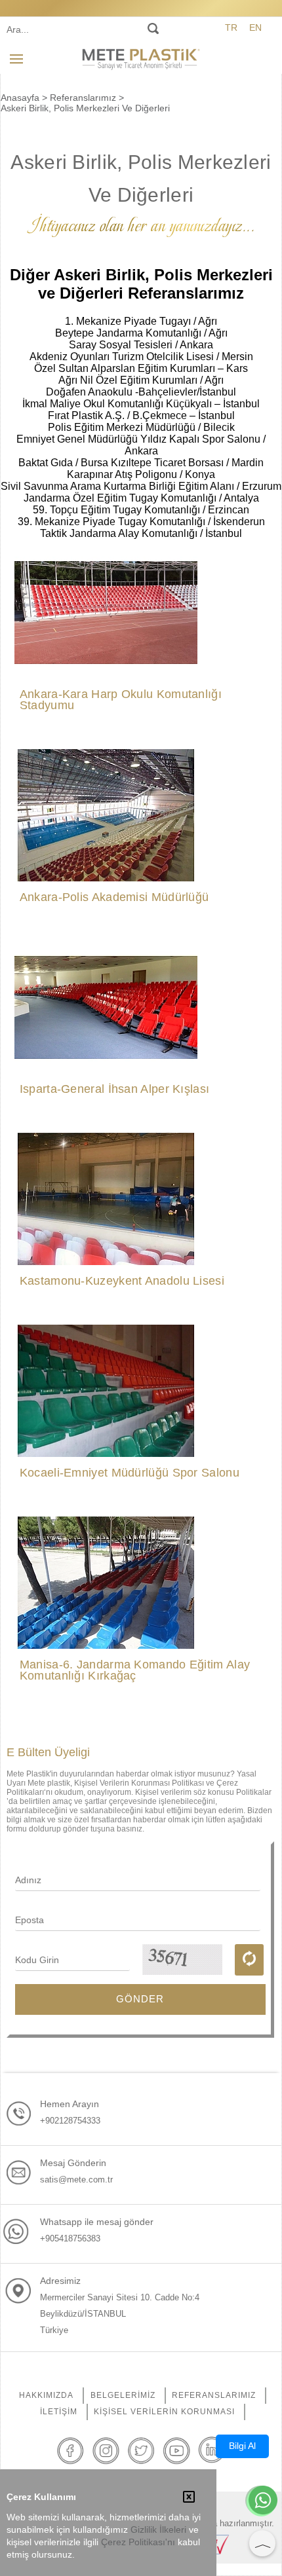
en (255, 28)
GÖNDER (140, 1999)
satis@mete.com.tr (76, 2180)
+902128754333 (70, 2121)
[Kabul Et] (189, 2498)
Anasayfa (20, 98)
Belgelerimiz (123, 2395)
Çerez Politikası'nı (138, 2542)
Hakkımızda (46, 2395)
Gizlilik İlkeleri (158, 2530)
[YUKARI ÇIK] (262, 2543)
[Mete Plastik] (141, 58)
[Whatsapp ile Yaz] (263, 2501)
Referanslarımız (83, 98)
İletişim (59, 2412)
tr (231, 28)
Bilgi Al (242, 2446)
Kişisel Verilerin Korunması (164, 2412)
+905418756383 (70, 2238)
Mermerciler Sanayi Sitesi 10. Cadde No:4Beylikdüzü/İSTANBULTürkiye (120, 2314)
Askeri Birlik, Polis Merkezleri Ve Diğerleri (85, 108)
